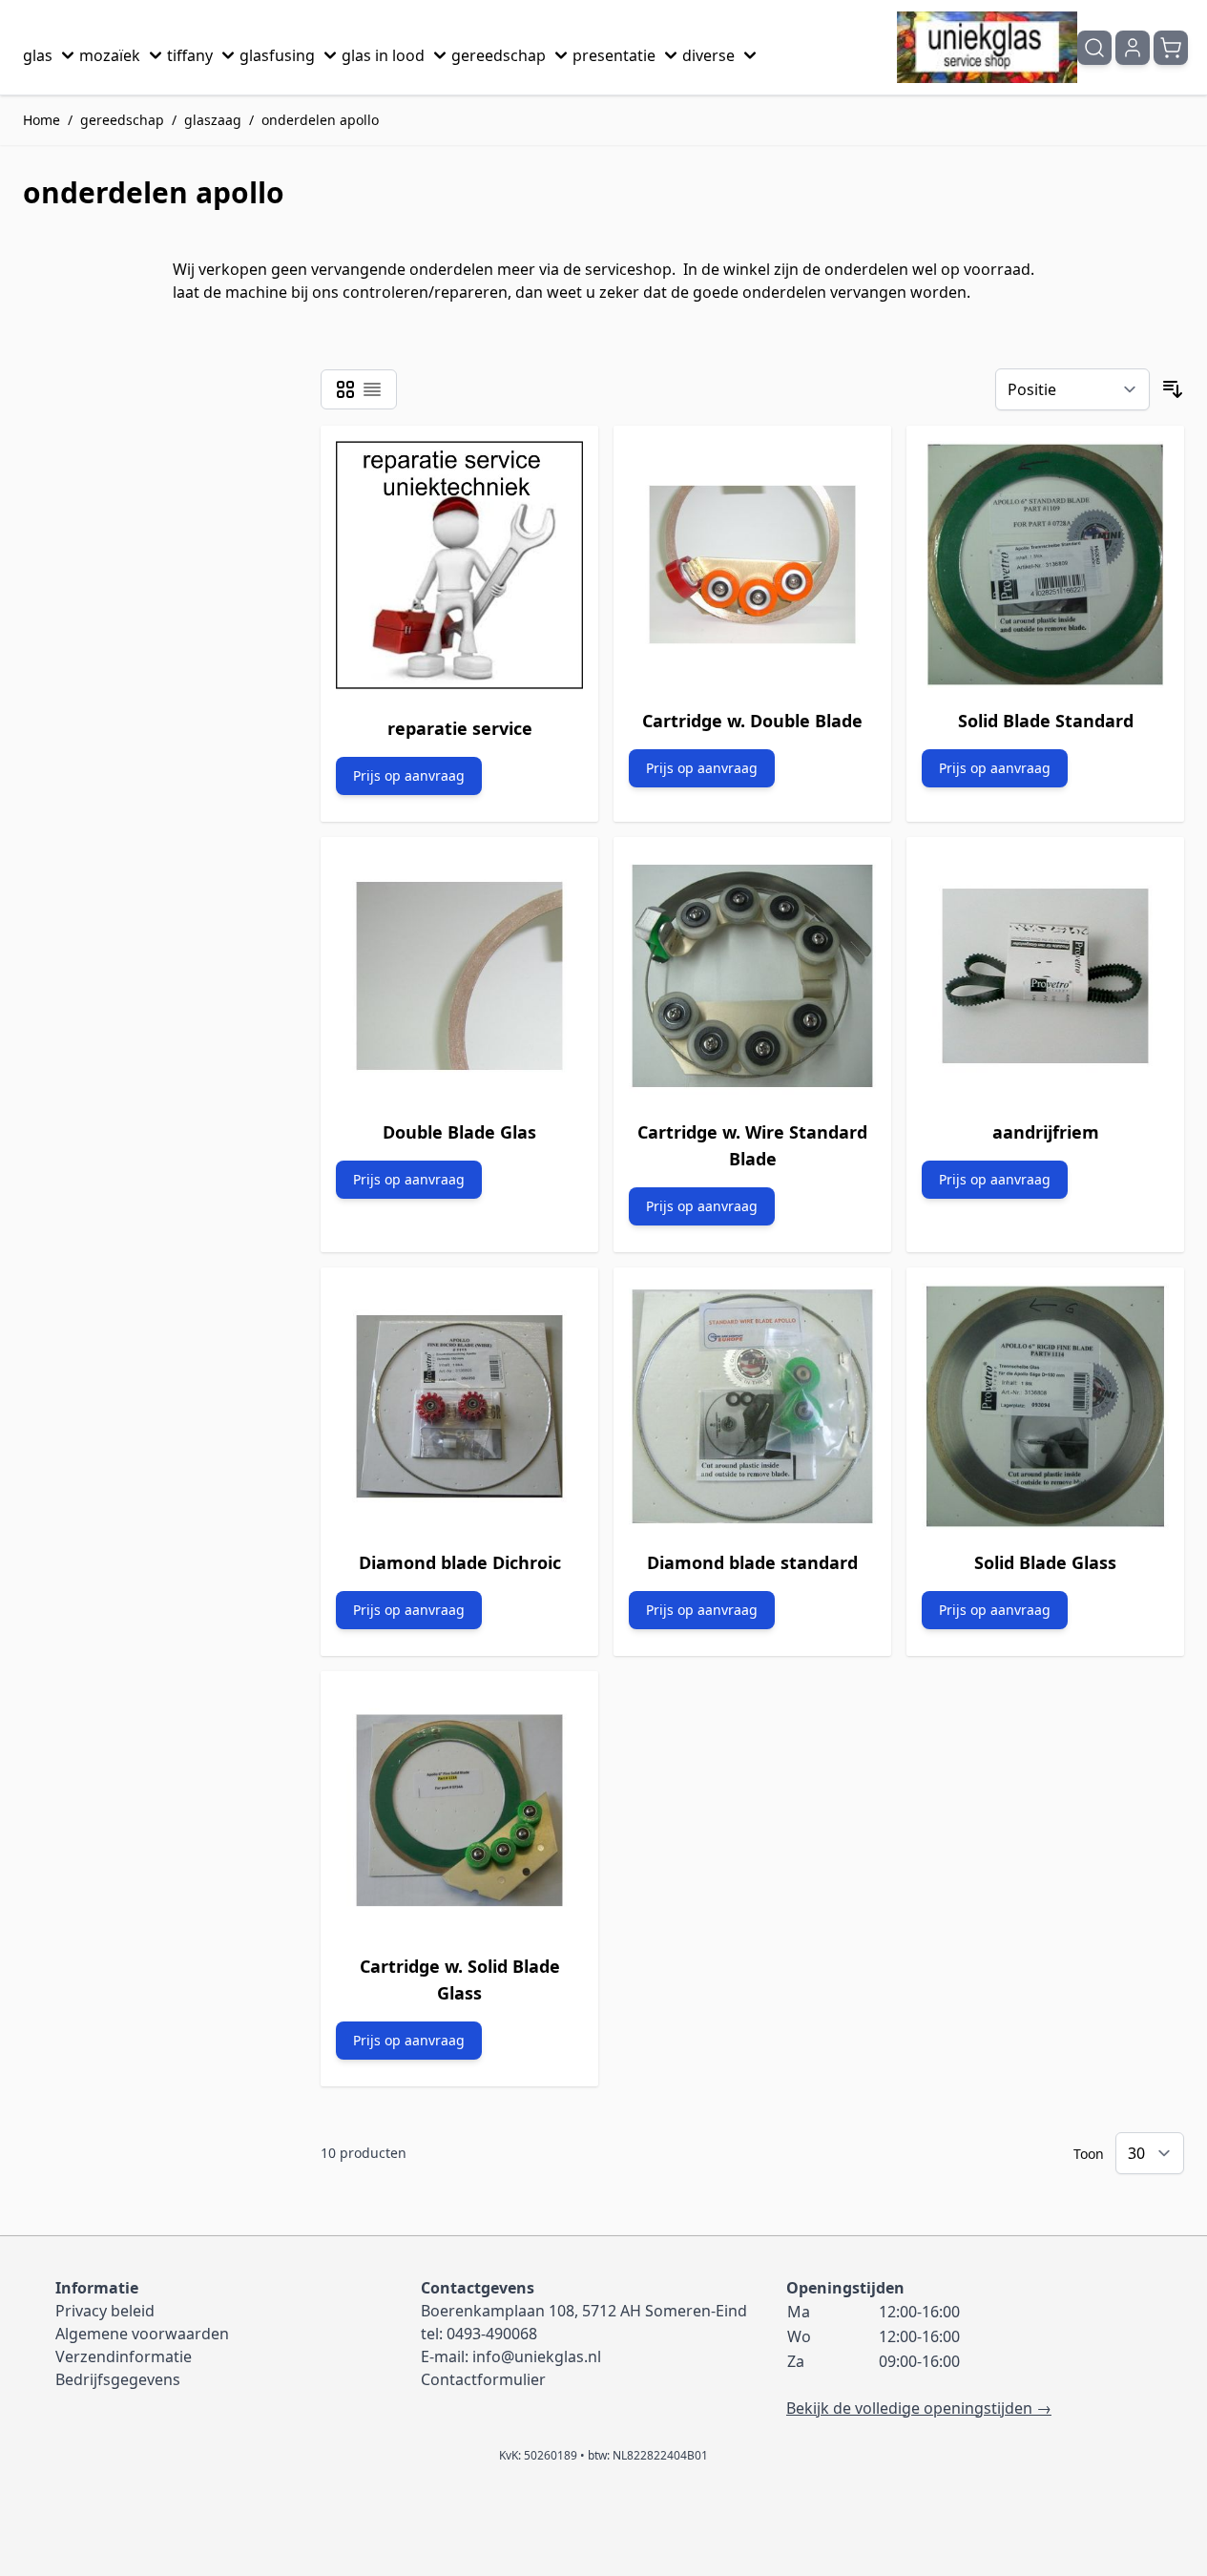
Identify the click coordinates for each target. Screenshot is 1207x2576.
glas (38, 55)
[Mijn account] (1133, 48)
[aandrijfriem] (1045, 976)
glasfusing (277, 55)
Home (42, 120)
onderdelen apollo (320, 120)
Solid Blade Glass (1045, 1562)
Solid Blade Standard (1046, 721)
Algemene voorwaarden (142, 2334)
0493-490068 (492, 2334)
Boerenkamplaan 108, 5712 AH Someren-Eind (584, 2311)
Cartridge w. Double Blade (752, 721)
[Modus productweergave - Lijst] (372, 389)
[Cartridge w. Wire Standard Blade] (752, 976)
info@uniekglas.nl (537, 2356)
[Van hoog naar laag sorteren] (1173, 389)
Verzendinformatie (124, 2356)
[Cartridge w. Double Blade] (752, 565)
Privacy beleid (105, 2311)
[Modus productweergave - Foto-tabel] (345, 389)
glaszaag (213, 120)
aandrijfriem (1046, 1132)
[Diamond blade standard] (752, 1406)
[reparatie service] (459, 568)
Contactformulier (483, 2379)
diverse (708, 55)
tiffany (190, 55)
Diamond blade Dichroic (460, 1562)
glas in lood (383, 55)
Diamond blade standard (752, 1562)
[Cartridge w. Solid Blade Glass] (459, 1810)
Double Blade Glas (459, 1132)
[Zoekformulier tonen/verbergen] (1094, 48)
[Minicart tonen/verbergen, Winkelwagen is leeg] (1171, 48)
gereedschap (499, 55)
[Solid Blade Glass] (1045, 1406)
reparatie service (460, 728)
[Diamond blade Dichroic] (459, 1406)
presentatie (614, 55)
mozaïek (110, 55)
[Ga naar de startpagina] (987, 47)
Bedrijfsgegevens (118, 2379)
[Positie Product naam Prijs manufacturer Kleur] (1072, 389)
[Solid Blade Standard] (1045, 565)
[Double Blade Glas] (459, 976)
